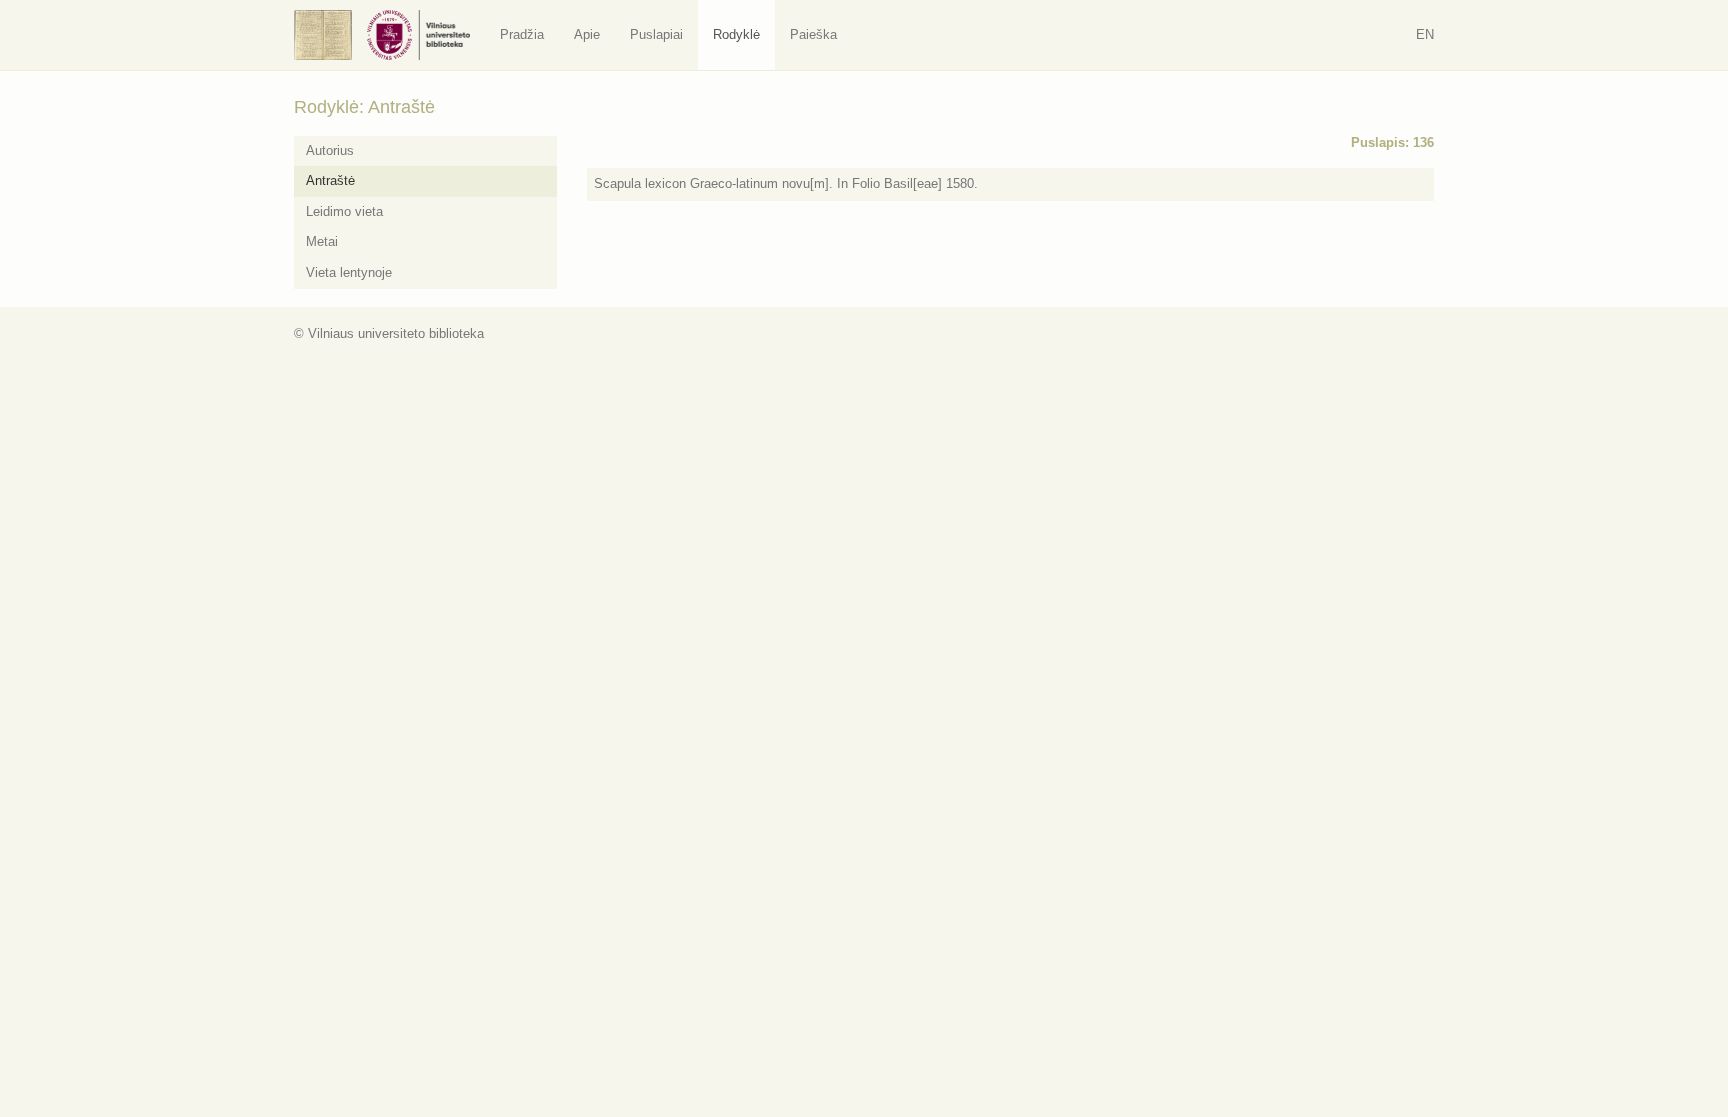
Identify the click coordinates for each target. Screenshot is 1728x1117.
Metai (322, 241)
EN (1425, 34)
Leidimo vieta (344, 211)
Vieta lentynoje (349, 272)
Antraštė (330, 180)
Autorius (330, 150)
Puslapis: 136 (1392, 142)
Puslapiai (656, 34)
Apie (587, 34)
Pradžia (522, 34)
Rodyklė (736, 34)
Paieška (813, 34)
